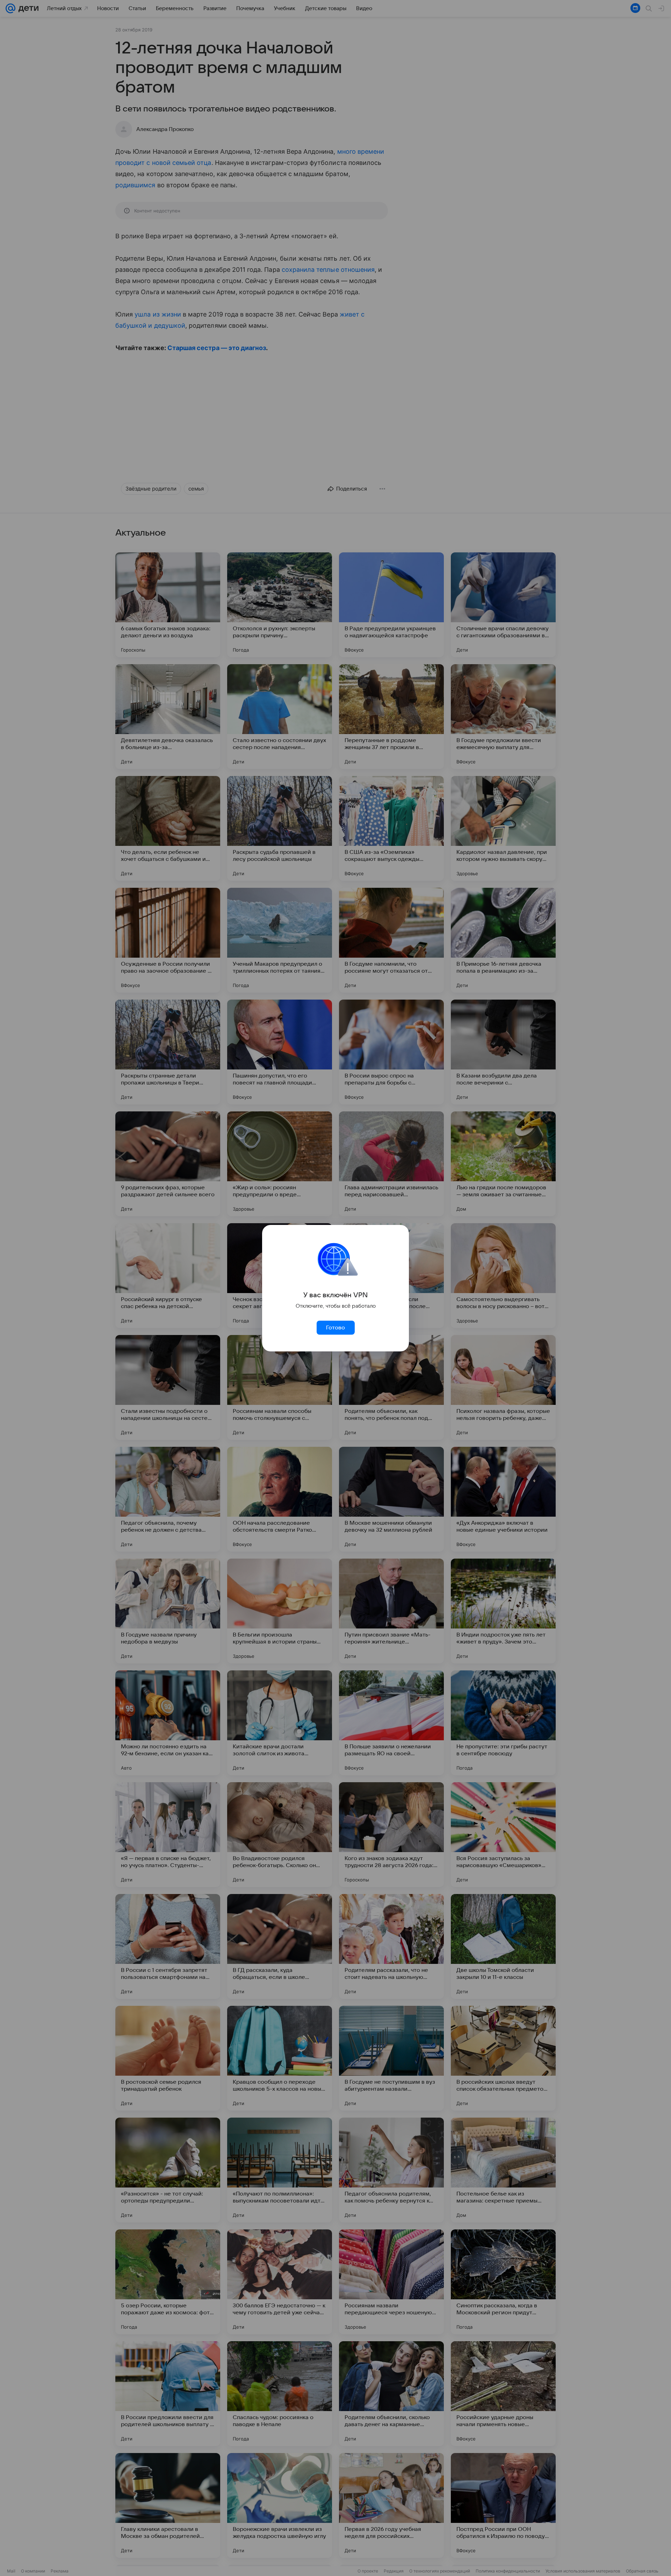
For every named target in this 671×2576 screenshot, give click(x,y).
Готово (335, 1328)
